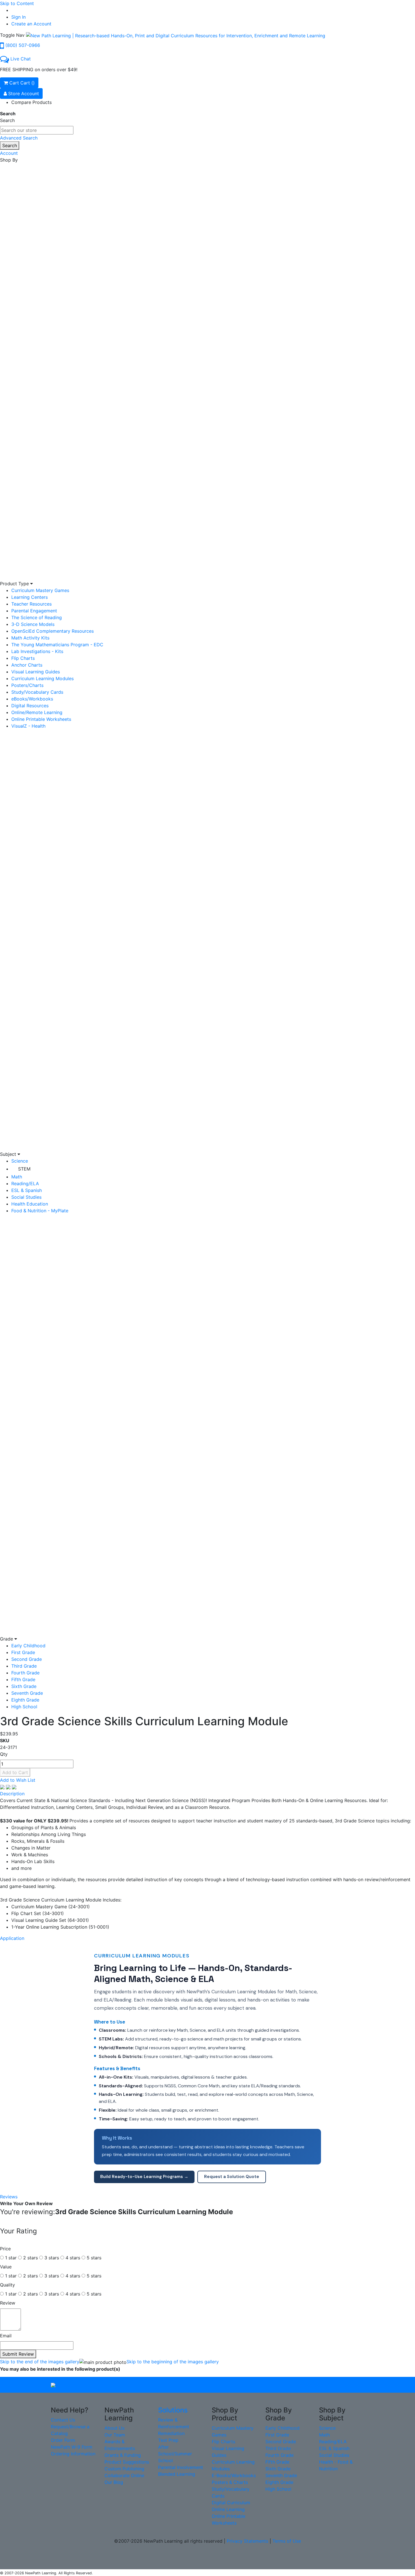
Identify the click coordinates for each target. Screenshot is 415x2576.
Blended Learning (177, 2474)
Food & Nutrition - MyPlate (40, 1211)
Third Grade (24, 1666)
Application (12, 1938)
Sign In (18, 17)
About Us (114, 2428)
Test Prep (168, 2440)
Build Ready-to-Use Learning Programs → (144, 2177)
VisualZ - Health (28, 726)
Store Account (23, 93)
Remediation (171, 2433)
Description (12, 1794)
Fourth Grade (25, 1673)
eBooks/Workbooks (32, 699)
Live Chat (21, 59)
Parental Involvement (181, 2467)
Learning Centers (30, 597)
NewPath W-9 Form (72, 2447)
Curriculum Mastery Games (40, 590)
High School (24, 1707)
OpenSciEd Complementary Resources (53, 631)
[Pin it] (14, 1787)
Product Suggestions (127, 2462)
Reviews (9, 2197)
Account (9, 153)
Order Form (63, 2440)
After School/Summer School (175, 2454)
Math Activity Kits (30, 638)
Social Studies (26, 1197)
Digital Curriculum (231, 2503)
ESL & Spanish (27, 1190)
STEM (24, 1169)
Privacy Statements (247, 2541)
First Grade (23, 1652)
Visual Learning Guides (36, 672)
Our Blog (114, 2482)
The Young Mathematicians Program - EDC (57, 645)
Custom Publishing (124, 2469)
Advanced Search (19, 138)
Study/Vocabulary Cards (37, 692)
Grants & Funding (123, 2455)
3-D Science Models (33, 624)
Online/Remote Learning (37, 712)
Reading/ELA (25, 1183)
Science (20, 1161)
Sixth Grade (24, 1686)
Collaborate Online (124, 2475)
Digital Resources (30, 706)
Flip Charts (23, 658)
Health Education (30, 1204)
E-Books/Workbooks (234, 2475)
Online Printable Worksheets (41, 719)
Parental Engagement (34, 611)
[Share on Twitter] (9, 1787)
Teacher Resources (31, 604)
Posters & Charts (230, 2482)
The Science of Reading (37, 617)
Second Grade (27, 1659)
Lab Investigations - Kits (37, 651)
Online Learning (228, 2509)
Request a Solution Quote (232, 2177)
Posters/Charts (27, 685)
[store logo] (176, 35)
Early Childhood (28, 1646)
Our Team (115, 2435)
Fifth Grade (23, 1679)
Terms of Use (287, 2541)
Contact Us (63, 2420)
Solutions (173, 2410)
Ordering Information (73, 2454)
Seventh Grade (27, 1693)
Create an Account (31, 24)
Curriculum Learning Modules (42, 678)
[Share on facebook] (3, 1787)
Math (17, 1177)
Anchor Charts (27, 665)
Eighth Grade (25, 1700)
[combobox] (37, 130)
